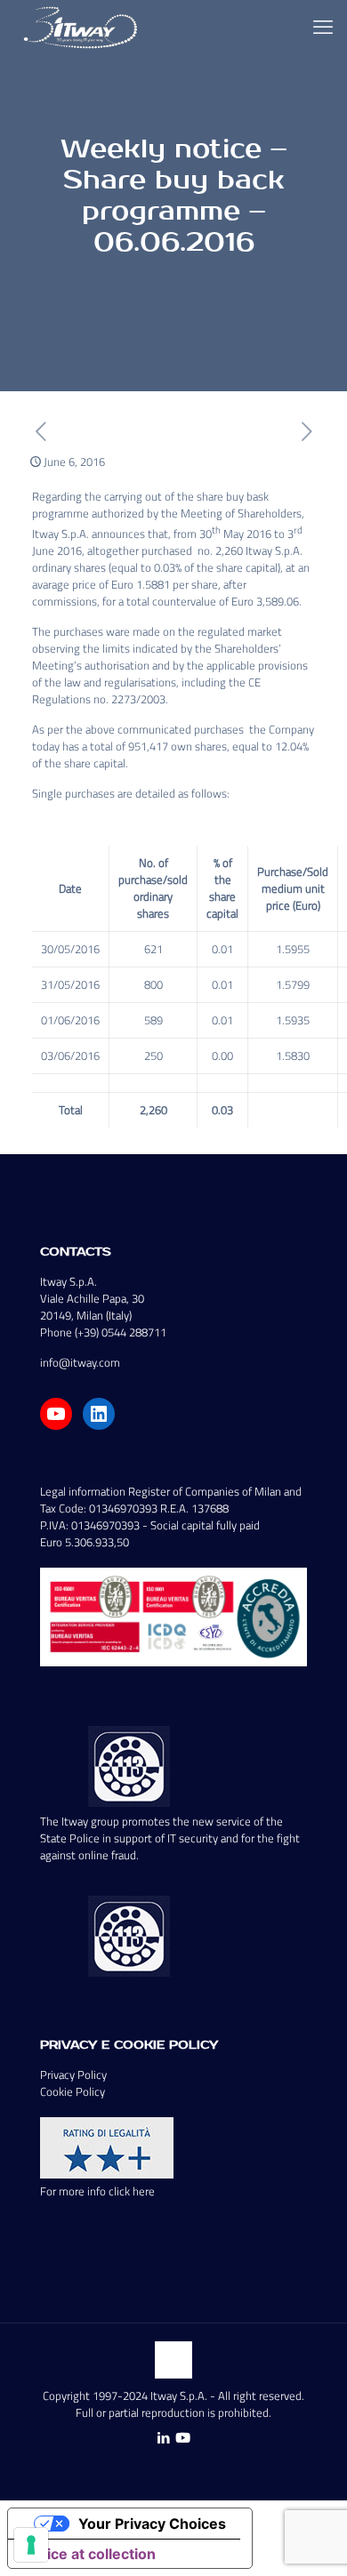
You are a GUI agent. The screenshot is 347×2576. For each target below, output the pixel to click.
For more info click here (97, 2191)
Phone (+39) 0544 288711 (103, 1332)
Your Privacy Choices (152, 2524)
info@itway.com (80, 1362)
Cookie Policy (73, 2091)
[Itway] (83, 27)
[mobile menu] (323, 27)
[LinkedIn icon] (163, 2438)
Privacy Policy (73, 2074)
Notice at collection (89, 2554)
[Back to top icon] (173, 2360)
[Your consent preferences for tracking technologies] (31, 2545)
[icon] (183, 2438)
